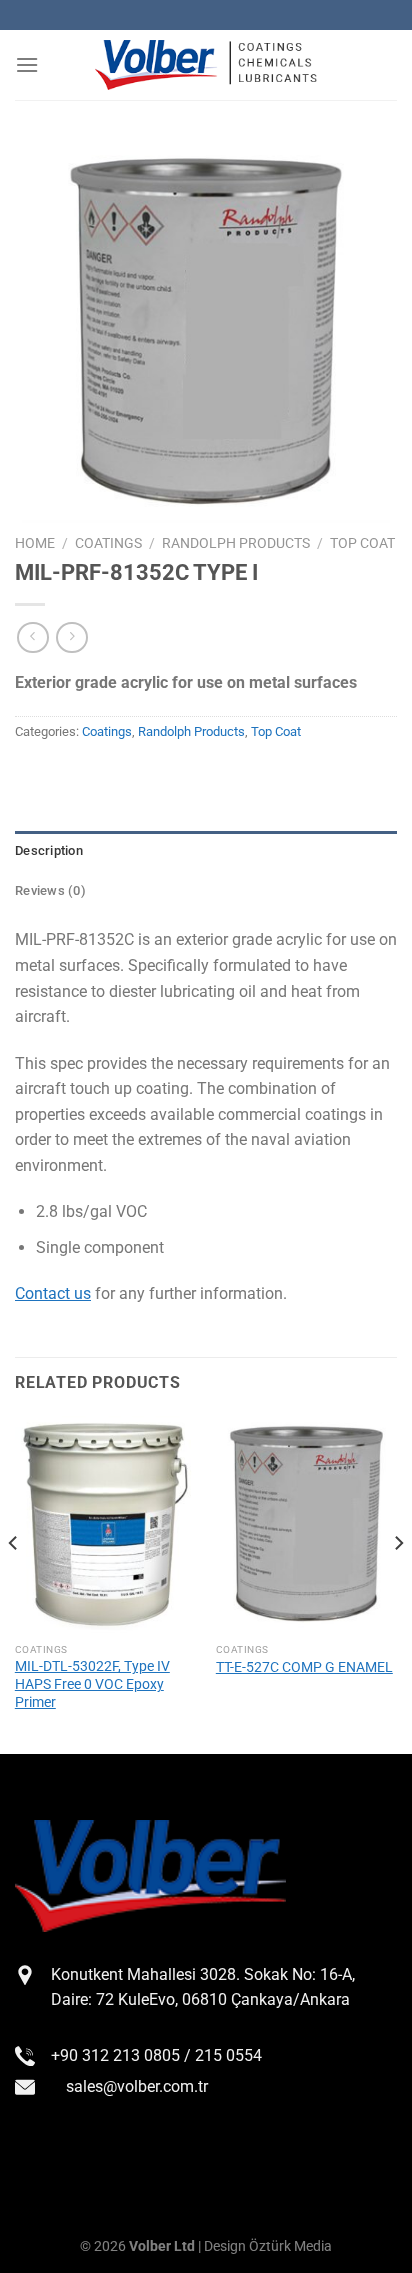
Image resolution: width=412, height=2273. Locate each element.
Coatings (108, 543)
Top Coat (362, 543)
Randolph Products (236, 543)
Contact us (53, 1293)
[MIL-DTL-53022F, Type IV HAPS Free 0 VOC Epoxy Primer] (105, 1524)
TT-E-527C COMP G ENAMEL (304, 1667)
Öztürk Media (290, 2246)
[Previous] (14, 1583)
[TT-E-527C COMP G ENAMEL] (306, 1524)
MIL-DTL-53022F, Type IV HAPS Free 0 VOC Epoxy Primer (92, 1683)
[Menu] (27, 64)
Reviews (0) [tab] (50, 890)
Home (35, 543)
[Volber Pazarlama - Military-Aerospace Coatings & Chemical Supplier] (206, 65)
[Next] (398, 1583)
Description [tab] (49, 850)
